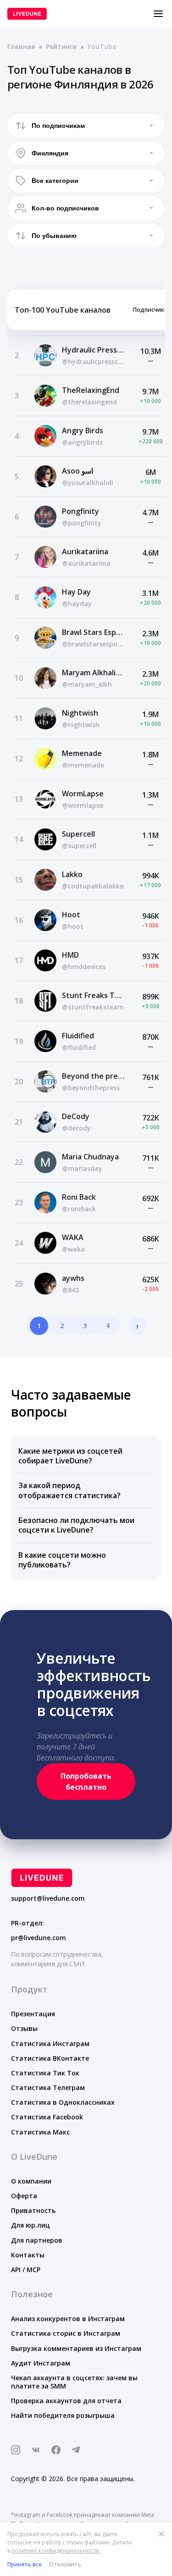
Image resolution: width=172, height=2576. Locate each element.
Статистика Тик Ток (45, 2073)
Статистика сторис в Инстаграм (66, 2333)
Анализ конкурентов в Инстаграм (68, 2319)
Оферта (24, 2196)
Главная (21, 47)
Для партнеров (37, 2240)
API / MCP (26, 2270)
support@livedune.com (48, 1898)
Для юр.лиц (31, 2225)
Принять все (25, 2564)
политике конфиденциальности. (56, 2551)
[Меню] (158, 14)
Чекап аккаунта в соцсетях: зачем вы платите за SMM (74, 2382)
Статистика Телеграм (48, 2088)
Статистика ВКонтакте (50, 2058)
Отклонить (65, 2564)
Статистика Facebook (47, 2117)
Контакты (28, 2255)
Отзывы (24, 2028)
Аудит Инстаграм (41, 2363)
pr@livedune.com (39, 1938)
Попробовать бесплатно (86, 1782)
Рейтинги (61, 47)
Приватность (33, 2210)
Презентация (33, 2014)
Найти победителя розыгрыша (63, 2415)
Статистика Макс (40, 2132)
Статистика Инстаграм (50, 2044)
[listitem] (86, 1456)
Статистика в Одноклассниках (63, 2102)
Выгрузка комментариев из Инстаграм (76, 2348)
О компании (31, 2181)
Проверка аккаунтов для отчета (66, 2401)
